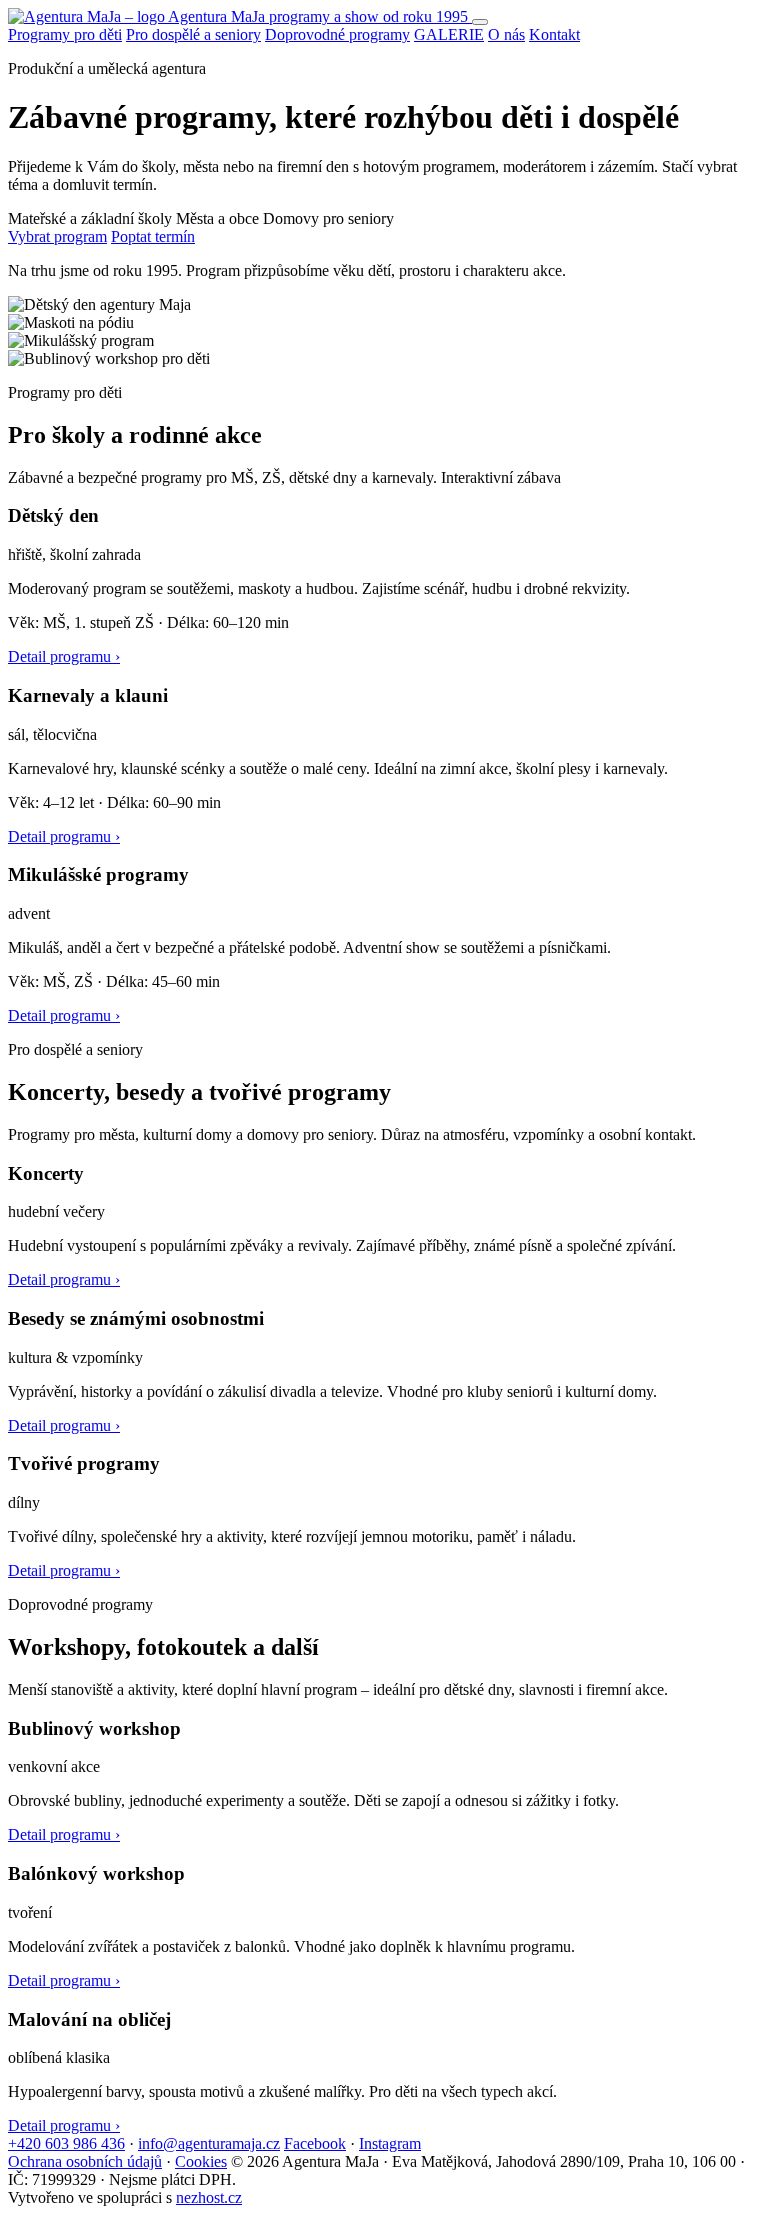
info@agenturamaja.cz (209, 2143)
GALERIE (449, 34)
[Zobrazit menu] (480, 22)
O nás (506, 34)
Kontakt (554, 34)
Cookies (201, 2161)
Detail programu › (64, 656)
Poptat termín (153, 236)
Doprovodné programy (337, 34)
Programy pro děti (65, 34)
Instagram (390, 2143)
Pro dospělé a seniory (193, 34)
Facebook (315, 2143)
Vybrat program (57, 236)
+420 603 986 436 (66, 2143)
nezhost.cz (209, 2197)
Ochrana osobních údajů (85, 2161)
